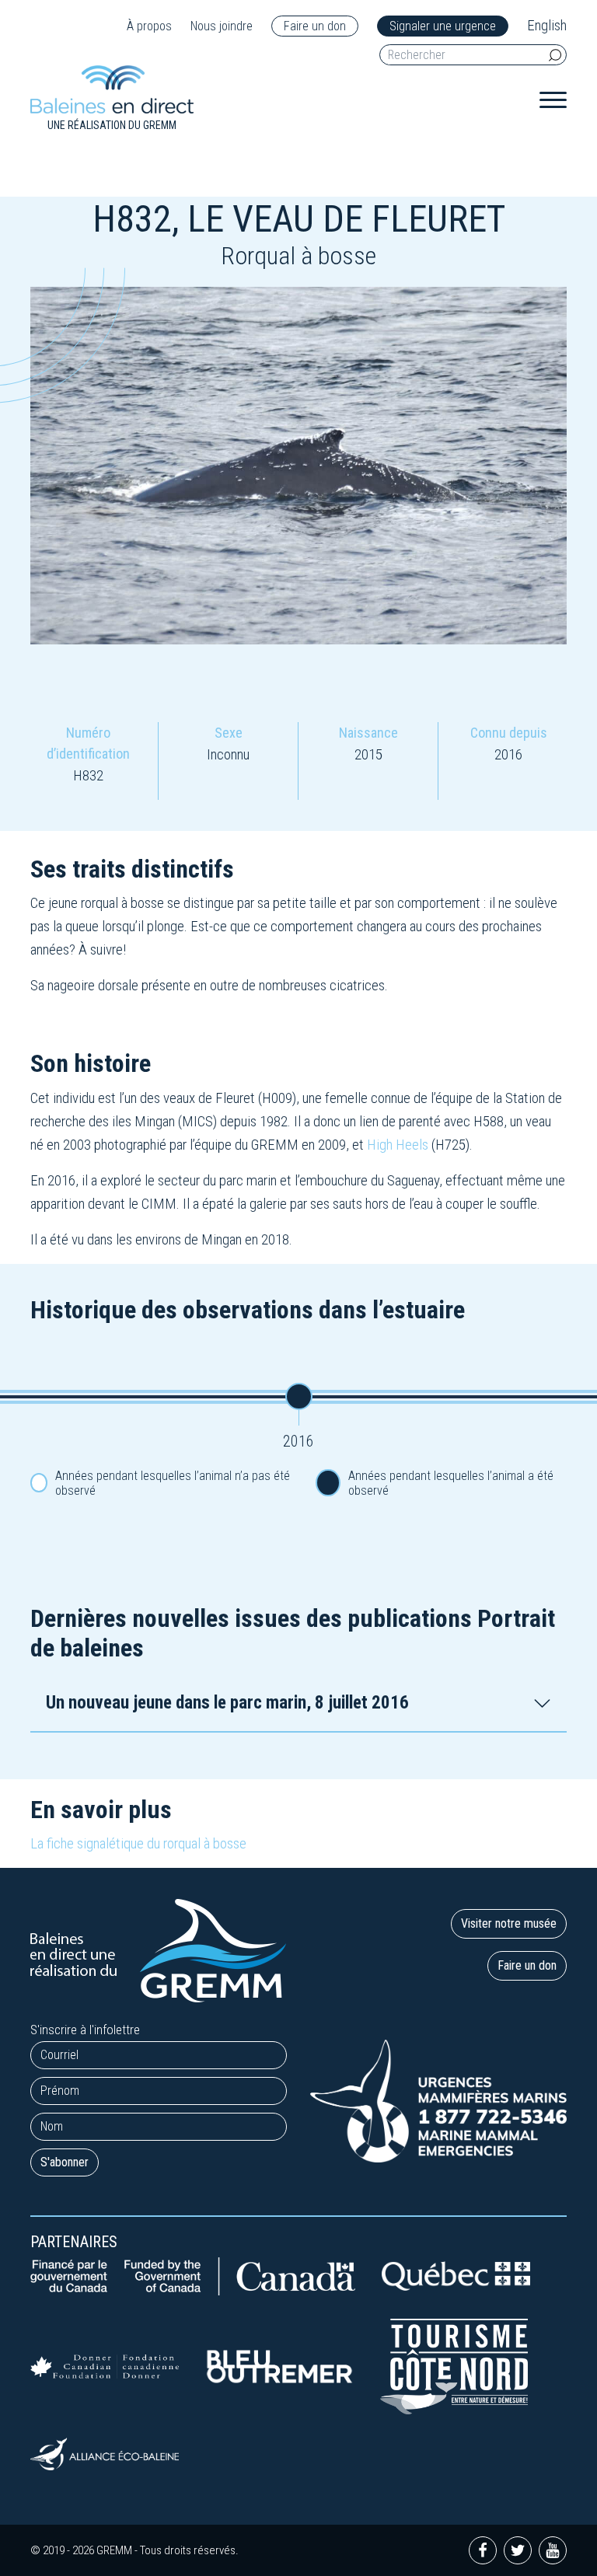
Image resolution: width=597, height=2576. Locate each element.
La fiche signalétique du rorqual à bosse (138, 1843)
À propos (149, 26)
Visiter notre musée (509, 1923)
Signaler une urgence (443, 26)
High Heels (398, 1145)
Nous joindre (222, 26)
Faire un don (315, 26)
